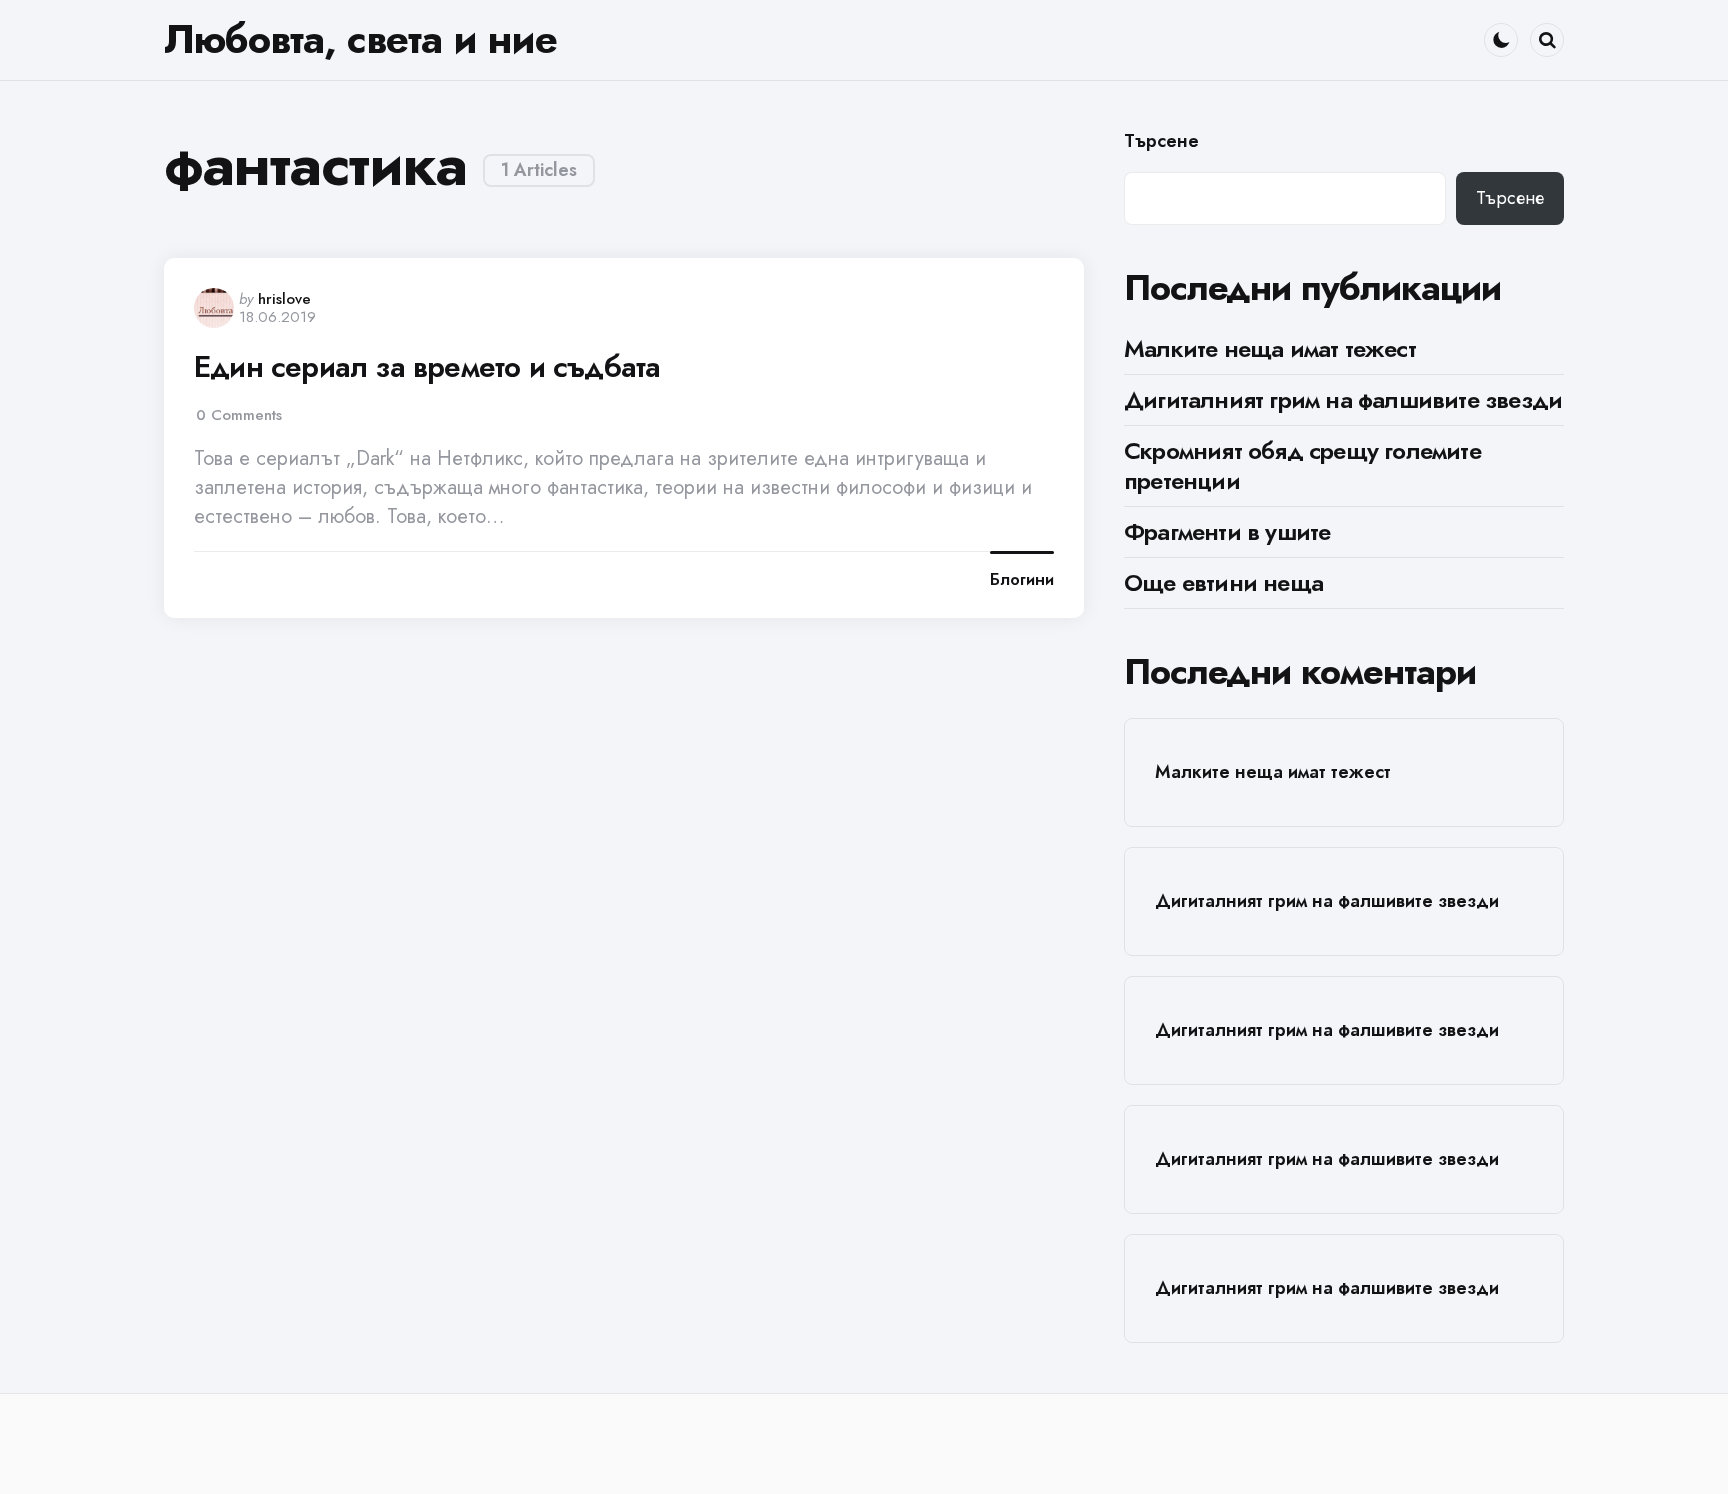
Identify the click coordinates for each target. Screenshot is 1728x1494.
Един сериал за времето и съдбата (427, 367)
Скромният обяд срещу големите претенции (1302, 465)
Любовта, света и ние (360, 39)
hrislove (284, 299)
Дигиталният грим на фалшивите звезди (1343, 399)
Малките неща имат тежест (1270, 348)
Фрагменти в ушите (1227, 531)
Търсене (1161, 141)
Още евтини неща (1223, 582)
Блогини (1022, 580)
